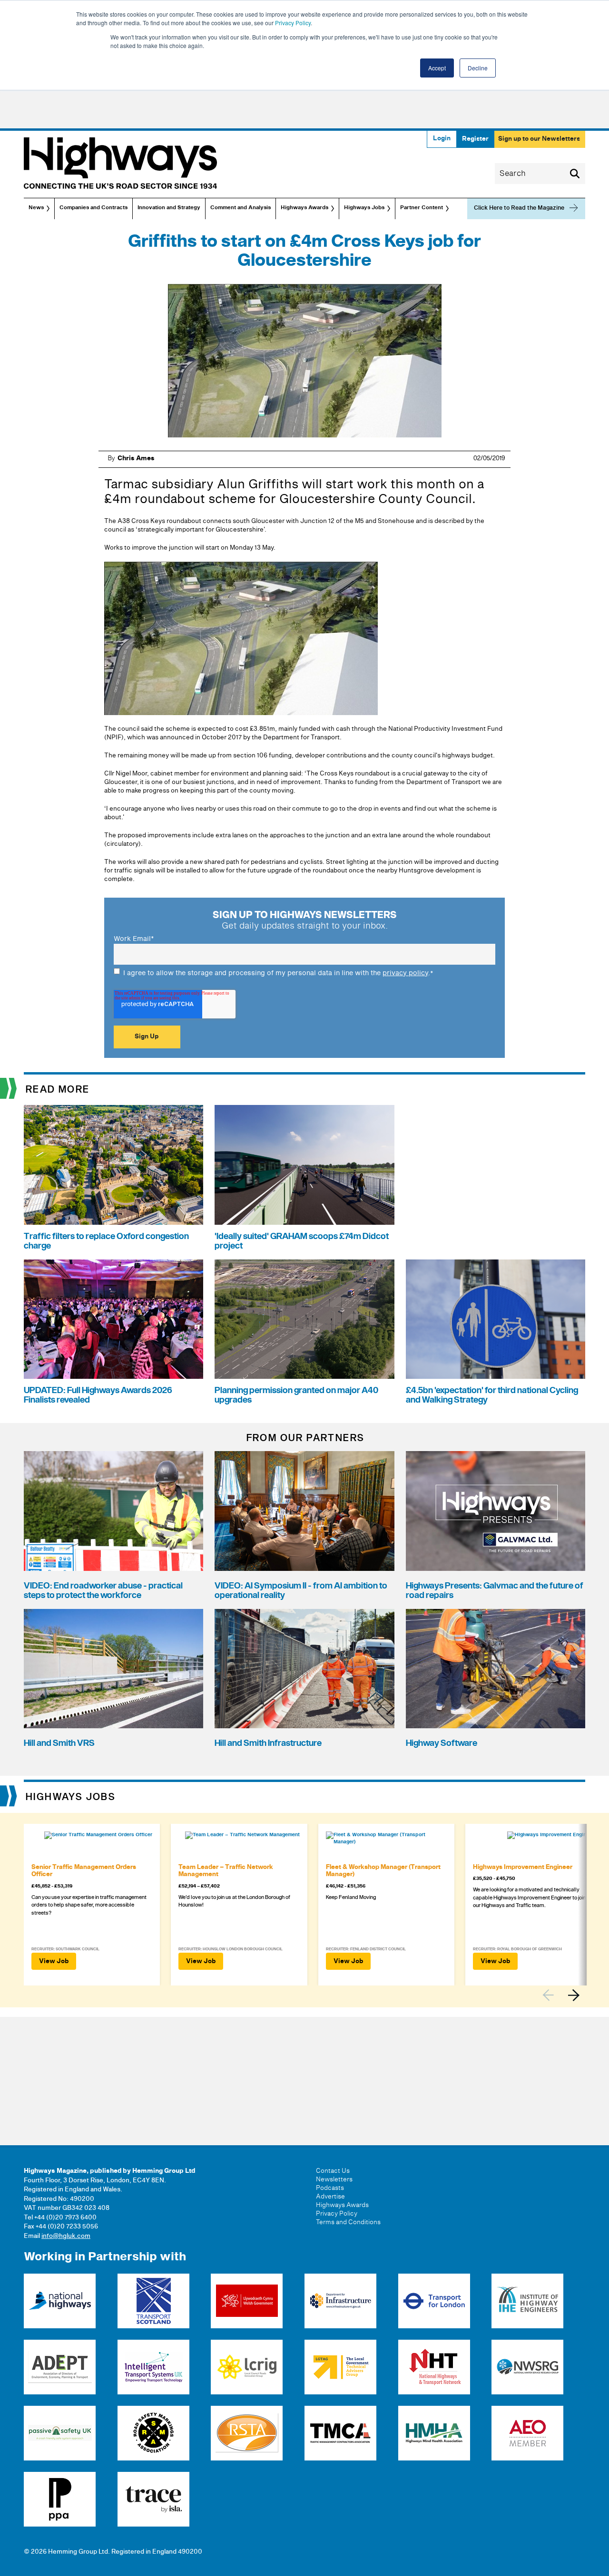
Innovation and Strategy (169, 208)
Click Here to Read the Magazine (519, 208)
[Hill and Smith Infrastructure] (304, 1669)
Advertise (330, 2197)
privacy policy (405, 973)
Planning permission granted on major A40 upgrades (296, 1395)
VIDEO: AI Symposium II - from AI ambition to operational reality (301, 1591)
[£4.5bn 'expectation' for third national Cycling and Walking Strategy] (496, 1319)
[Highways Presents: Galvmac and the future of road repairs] (496, 1511)
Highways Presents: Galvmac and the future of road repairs (495, 1591)
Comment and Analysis (241, 208)
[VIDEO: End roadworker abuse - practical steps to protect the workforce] (113, 1511)
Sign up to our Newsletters (539, 139)
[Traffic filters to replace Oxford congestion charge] (113, 1165)
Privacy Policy (293, 23)
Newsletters (334, 2179)
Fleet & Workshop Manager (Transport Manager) (383, 1871)
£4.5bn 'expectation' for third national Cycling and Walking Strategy (492, 1395)
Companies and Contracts (93, 208)
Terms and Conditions (348, 2222)
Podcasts (330, 2188)
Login (442, 138)
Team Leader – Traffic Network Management (226, 1871)
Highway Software (442, 1743)
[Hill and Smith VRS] (113, 1669)
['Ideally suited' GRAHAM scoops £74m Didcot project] (304, 1165)
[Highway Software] (496, 1669)
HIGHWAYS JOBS (71, 1797)
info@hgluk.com (66, 2236)
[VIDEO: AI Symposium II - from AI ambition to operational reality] (304, 1511)
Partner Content (422, 208)
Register (475, 139)
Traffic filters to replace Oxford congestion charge (106, 1241)
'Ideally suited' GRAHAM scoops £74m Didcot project (302, 1241)
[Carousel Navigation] (564, 1995)
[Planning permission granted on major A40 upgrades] (304, 1319)
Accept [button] (437, 68)
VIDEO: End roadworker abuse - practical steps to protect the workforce (103, 1591)
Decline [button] (478, 68)
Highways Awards (304, 208)
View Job (54, 1961)
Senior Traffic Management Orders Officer (84, 1871)
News (36, 208)
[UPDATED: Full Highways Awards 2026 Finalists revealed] (113, 1319)
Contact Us (333, 2171)
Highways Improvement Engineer (523, 1867)
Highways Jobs (364, 208)
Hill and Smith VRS (59, 1743)
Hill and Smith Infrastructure (268, 1743)
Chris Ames (136, 458)
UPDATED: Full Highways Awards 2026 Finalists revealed (98, 1395)
